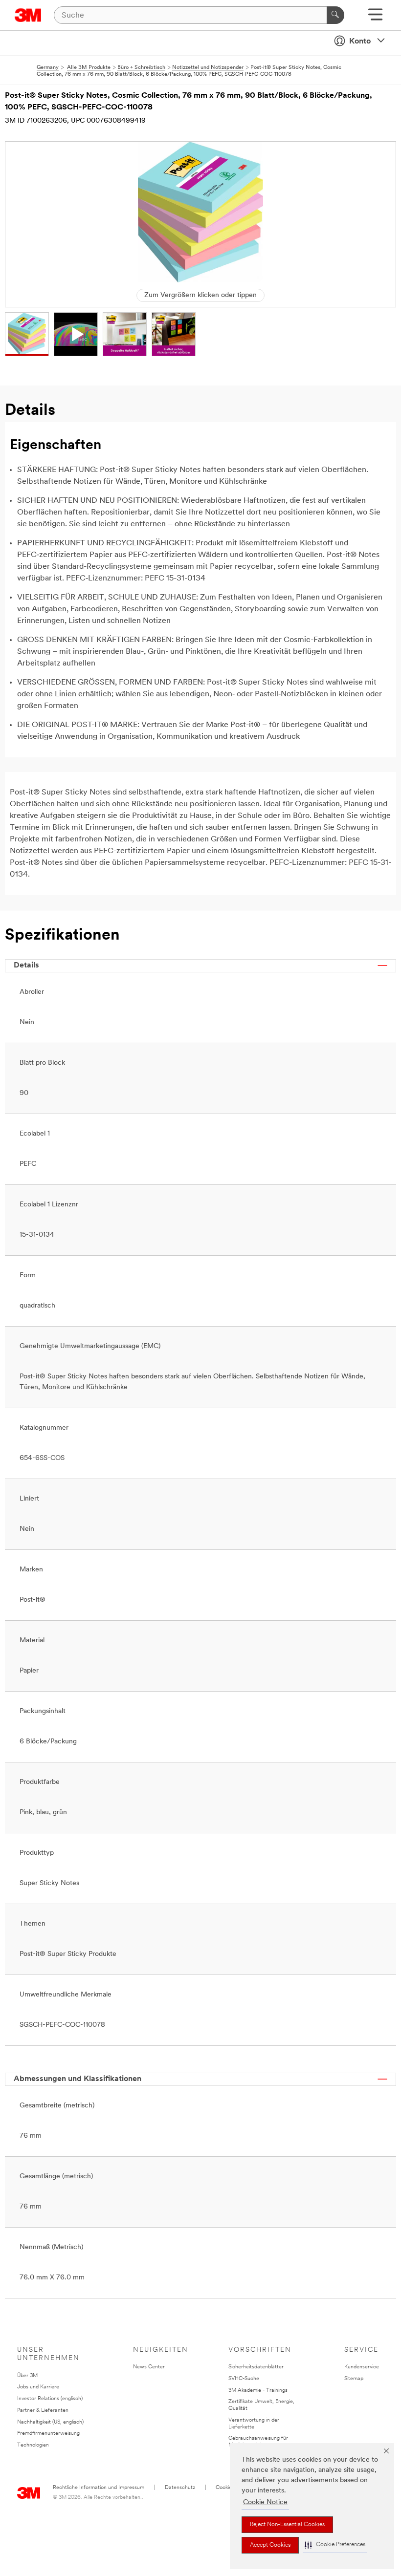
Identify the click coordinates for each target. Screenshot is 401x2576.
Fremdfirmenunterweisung (48, 2434)
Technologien (33, 2445)
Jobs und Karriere (38, 2387)
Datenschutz (180, 2488)
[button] (335, 2545)
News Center (149, 2367)
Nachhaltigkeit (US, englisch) (50, 2422)
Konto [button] (360, 42)
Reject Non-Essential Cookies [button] (287, 2525)
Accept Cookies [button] (270, 2545)
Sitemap (354, 2379)
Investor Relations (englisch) (50, 2399)
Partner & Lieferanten (43, 2411)
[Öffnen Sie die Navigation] (375, 18)
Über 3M (27, 2376)
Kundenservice (362, 2367)
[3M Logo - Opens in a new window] (28, 15)
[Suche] (335, 15)
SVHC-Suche (244, 2379)
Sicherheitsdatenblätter (256, 2367)
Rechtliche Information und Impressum (99, 2488)
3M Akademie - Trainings (258, 2391)
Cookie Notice (265, 2502)
